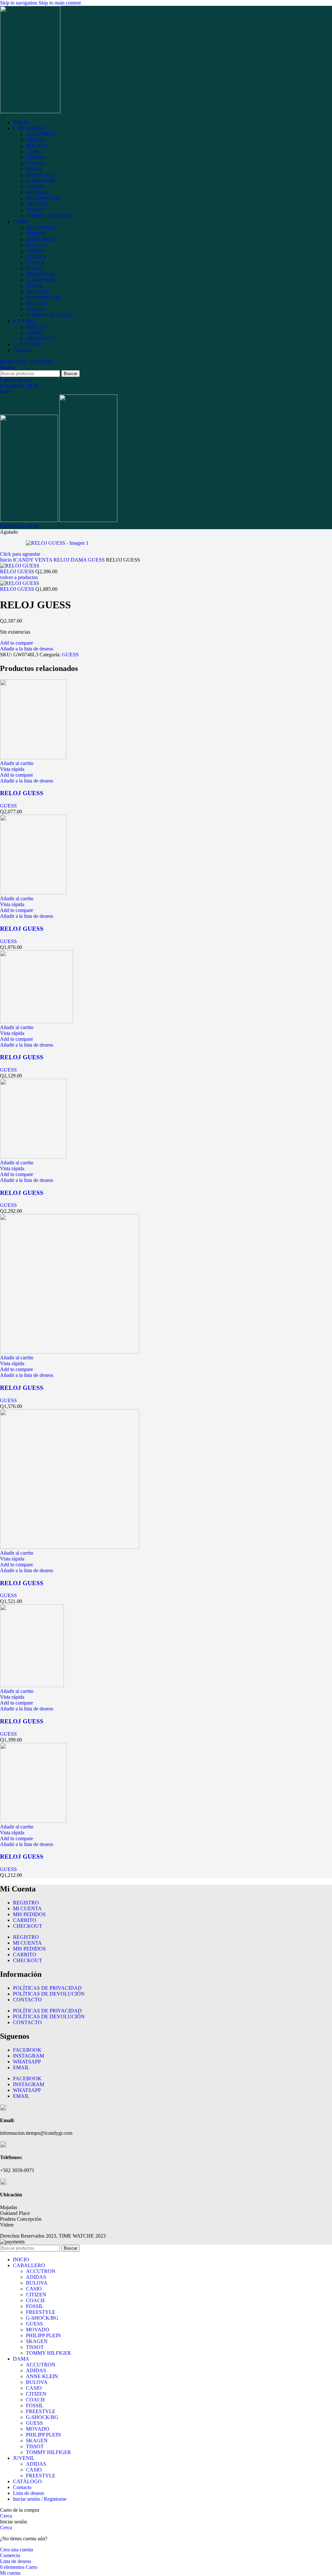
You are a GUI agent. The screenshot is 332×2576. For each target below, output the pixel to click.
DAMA (79, 560)
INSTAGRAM (29, 2056)
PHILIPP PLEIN (43, 198)
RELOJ (62, 560)
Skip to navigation (19, 3)
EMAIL (21, 2067)
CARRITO (25, 1920)
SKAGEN (37, 204)
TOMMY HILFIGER (48, 216)
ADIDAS (36, 140)
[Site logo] (30, 111)
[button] (17, 763)
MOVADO (38, 193)
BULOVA (37, 146)
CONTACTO (27, 2000)
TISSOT (35, 210)
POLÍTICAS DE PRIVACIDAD (47, 1988)
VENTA (44, 560)
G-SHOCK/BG (42, 181)
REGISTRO (26, 1903)
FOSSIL (35, 169)
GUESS (34, 187)
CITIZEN (36, 158)
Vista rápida (12, 769)
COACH (35, 163)
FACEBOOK (27, 2050)
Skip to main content (60, 3)
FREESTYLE (41, 175)
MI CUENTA (27, 1908)
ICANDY (24, 560)
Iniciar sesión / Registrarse (40, 2499)
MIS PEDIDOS (29, 1914)
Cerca (6, 2516)
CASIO (34, 152)
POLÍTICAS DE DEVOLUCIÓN (49, 1994)
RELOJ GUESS (18, 571)
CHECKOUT (28, 1926)
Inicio (6, 560)
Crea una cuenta (17, 2550)
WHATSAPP (27, 2062)
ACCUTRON (41, 134)
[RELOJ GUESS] (33, 757)
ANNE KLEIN (42, 239)
